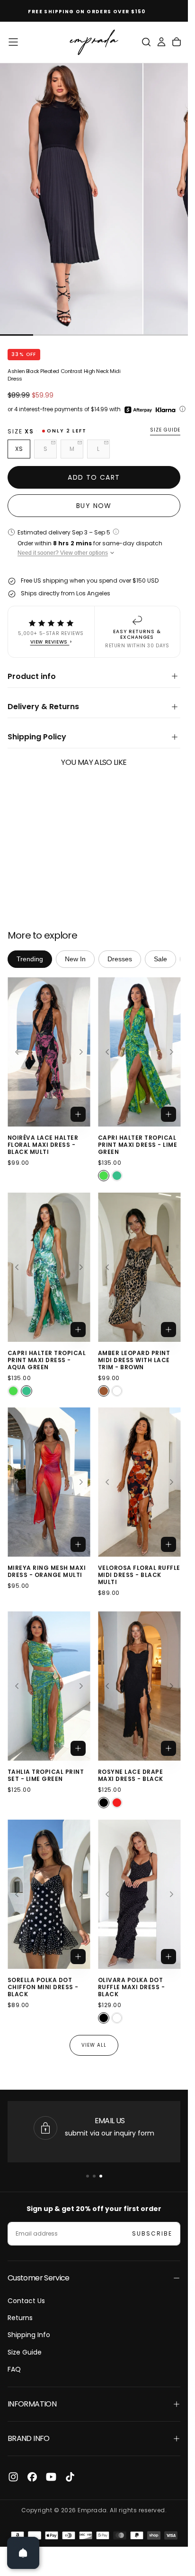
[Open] (23, 2553)
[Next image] (81, 1052)
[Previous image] (17, 1052)
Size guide (165, 430)
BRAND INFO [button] (29, 2438)
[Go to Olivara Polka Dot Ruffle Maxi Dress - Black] (139, 1894)
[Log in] (161, 42)
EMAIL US (110, 2121)
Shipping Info (29, 2335)
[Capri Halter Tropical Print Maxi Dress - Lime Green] (104, 1176)
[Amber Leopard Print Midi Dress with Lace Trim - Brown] (104, 1390)
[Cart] (177, 42)
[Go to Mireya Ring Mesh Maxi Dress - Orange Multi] (49, 1482)
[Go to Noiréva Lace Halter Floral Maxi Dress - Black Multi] (49, 1052)
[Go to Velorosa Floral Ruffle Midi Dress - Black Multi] (139, 1482)
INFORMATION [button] (32, 2404)
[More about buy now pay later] (182, 409)
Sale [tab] (160, 959)
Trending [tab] (30, 959)
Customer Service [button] (39, 2278)
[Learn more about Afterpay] (138, 410)
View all (94, 2045)
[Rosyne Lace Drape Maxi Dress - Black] (104, 1803)
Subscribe (152, 2233)
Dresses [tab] (120, 959)
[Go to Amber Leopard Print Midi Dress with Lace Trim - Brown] (139, 1267)
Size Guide (25, 2352)
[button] (13, 42)
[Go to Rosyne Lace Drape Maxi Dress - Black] (139, 1686)
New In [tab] (75, 959)
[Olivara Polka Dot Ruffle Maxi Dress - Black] (104, 2018)
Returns (20, 2318)
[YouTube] (51, 2477)
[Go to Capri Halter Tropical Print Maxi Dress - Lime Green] (139, 1052)
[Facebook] (32, 2477)
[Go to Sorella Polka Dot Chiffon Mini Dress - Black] (49, 1894)
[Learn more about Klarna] (166, 410)
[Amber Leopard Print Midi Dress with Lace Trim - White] (117, 1390)
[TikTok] (70, 2477)
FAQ (14, 2369)
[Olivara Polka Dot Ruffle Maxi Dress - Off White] (117, 2018)
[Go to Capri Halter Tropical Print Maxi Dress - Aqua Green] (49, 1267)
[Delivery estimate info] (116, 532)
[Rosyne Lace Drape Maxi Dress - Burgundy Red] (117, 1803)
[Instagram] (13, 2477)
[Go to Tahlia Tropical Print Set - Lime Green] (49, 1686)
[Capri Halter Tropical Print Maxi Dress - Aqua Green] (117, 1176)
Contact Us (26, 2301)
